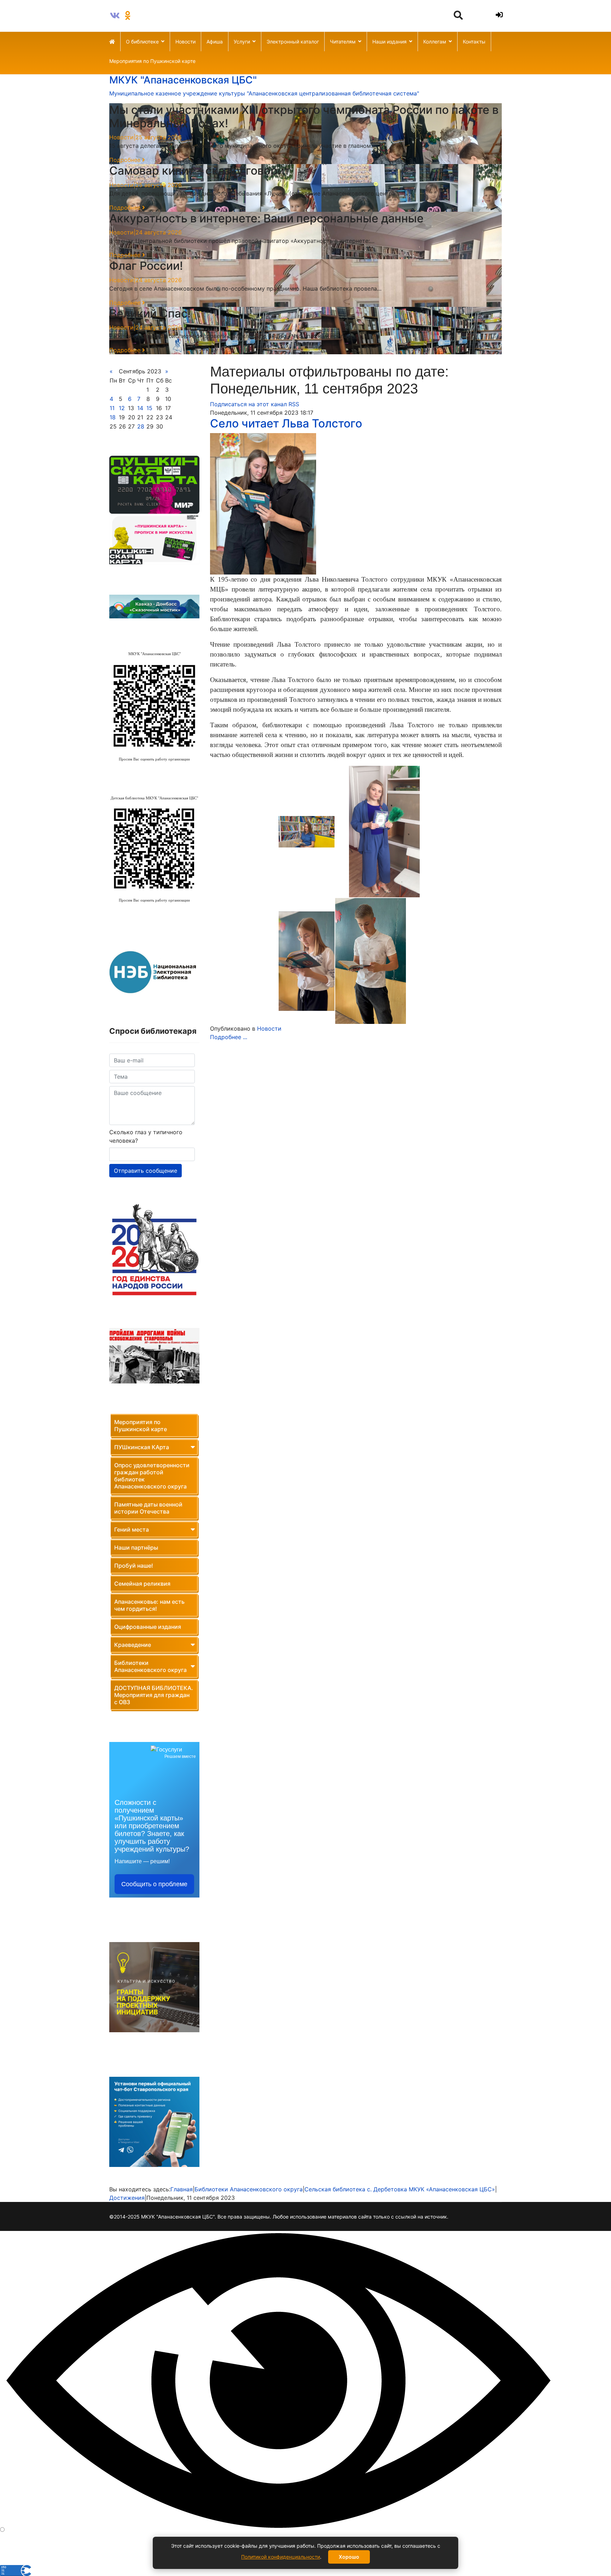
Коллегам (435, 42)
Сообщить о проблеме (154, 1884)
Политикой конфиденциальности (281, 2557)
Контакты (474, 42)
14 (140, 408)
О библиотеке (142, 42)
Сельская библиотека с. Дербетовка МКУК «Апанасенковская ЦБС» (400, 2189)
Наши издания (389, 42)
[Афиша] (154, 485)
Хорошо (349, 2557)
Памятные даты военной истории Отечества (148, 1508)
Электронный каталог (293, 42)
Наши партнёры (136, 1548)
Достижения (127, 2198)
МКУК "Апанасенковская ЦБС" (183, 80)
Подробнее (126, 160)
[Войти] (498, 15)
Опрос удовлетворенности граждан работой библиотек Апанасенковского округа (152, 1476)
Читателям (343, 42)
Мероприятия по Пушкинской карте (152, 61)
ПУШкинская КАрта (142, 1447)
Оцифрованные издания (148, 1627)
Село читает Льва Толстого (286, 423)
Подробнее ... (229, 1037)
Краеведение (133, 1645)
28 (141, 426)
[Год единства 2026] (154, 1250)
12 (122, 408)
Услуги (242, 42)
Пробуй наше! (134, 1566)
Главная (182, 2189)
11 (112, 408)
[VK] (115, 16)
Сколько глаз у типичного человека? (146, 1136)
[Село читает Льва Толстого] (356, 504)
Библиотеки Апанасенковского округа (150, 1666)
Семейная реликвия (142, 1584)
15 (149, 408)
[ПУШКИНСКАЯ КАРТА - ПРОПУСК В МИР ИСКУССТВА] (154, 539)
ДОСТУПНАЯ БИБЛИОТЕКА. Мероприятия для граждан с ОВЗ (154, 1695)
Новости (185, 42)
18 (113, 417)
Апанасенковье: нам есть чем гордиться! (149, 1605)
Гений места (132, 1529)
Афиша (215, 42)
